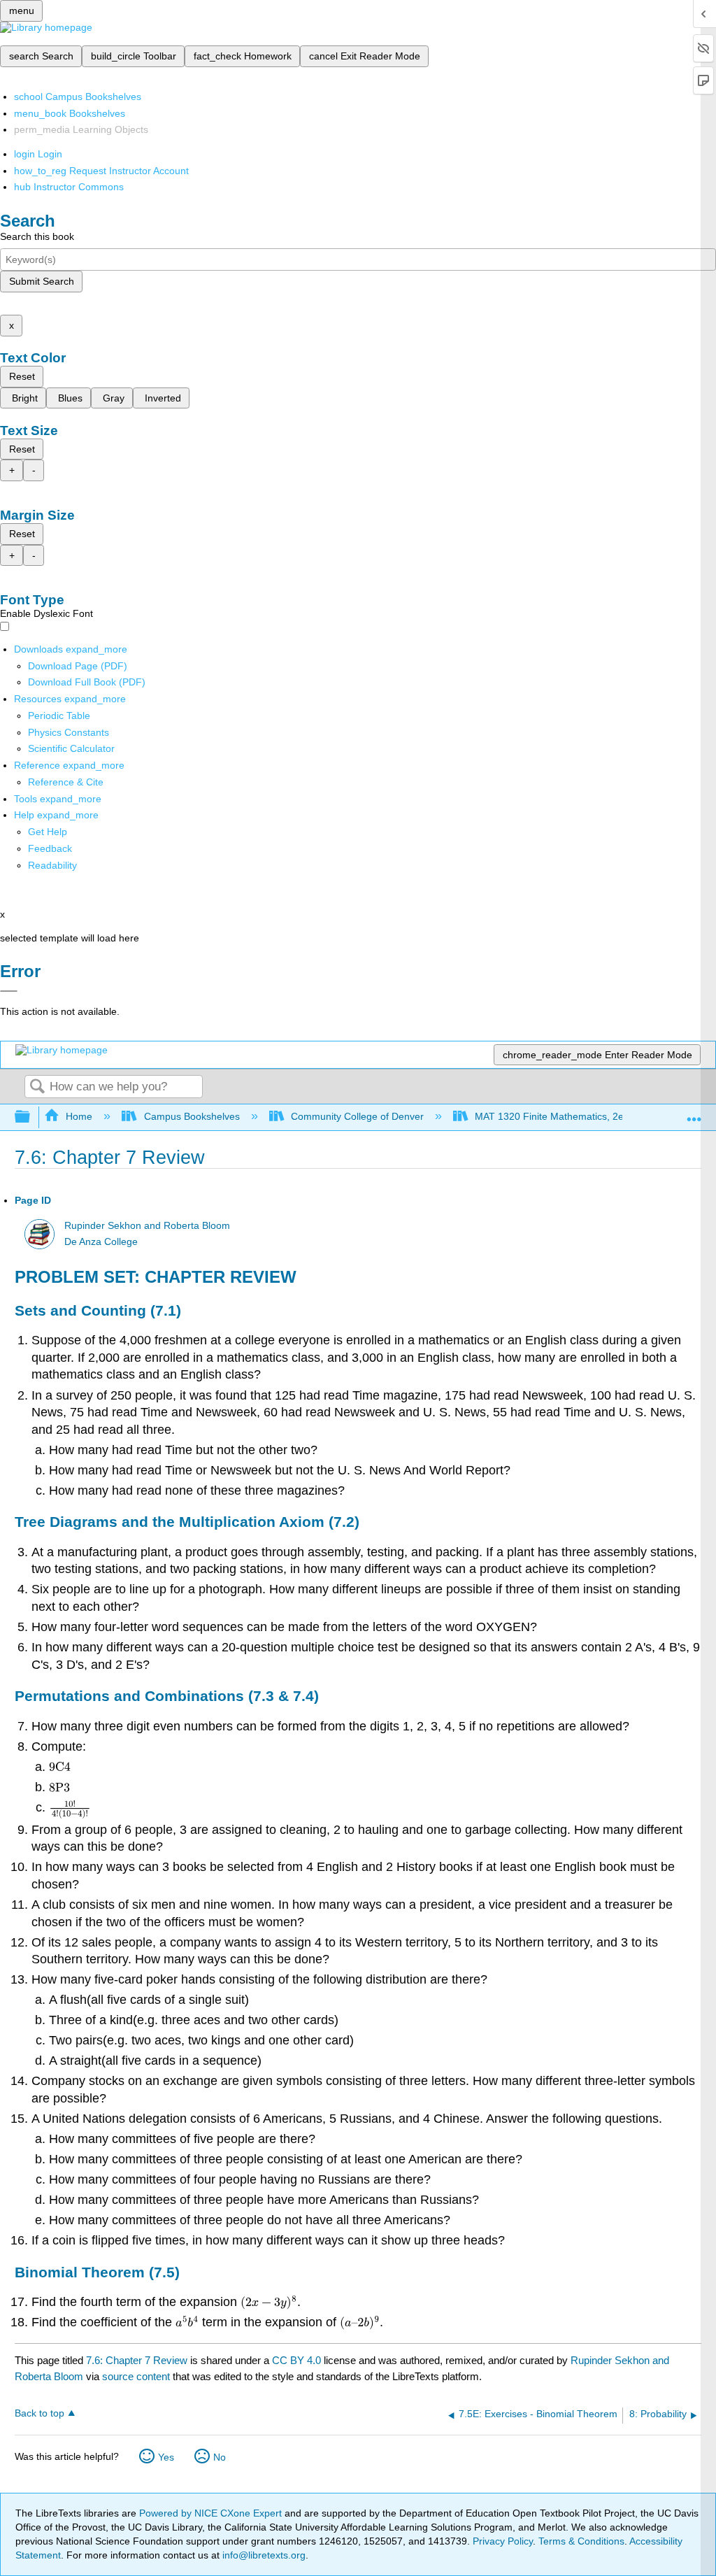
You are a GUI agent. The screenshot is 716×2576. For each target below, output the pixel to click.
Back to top (40, 2413)
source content (136, 2376)
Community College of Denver (357, 1116)
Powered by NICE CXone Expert (212, 2513)
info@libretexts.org (263, 2555)
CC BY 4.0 (296, 2360)
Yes (166, 2457)
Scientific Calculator (71, 748)
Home (79, 1116)
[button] (50, 848)
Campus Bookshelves (192, 1116)
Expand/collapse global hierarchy (31, 1117)
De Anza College (101, 1242)
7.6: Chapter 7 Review (137, 2360)
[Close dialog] (9, 991)
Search (37, 1087)
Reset (22, 376)
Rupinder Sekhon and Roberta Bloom (147, 1226)
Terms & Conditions (581, 2541)
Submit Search (42, 281)
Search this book (37, 236)
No (220, 2457)
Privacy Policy (503, 2541)
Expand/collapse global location (694, 1113)
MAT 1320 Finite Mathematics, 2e (549, 1116)
